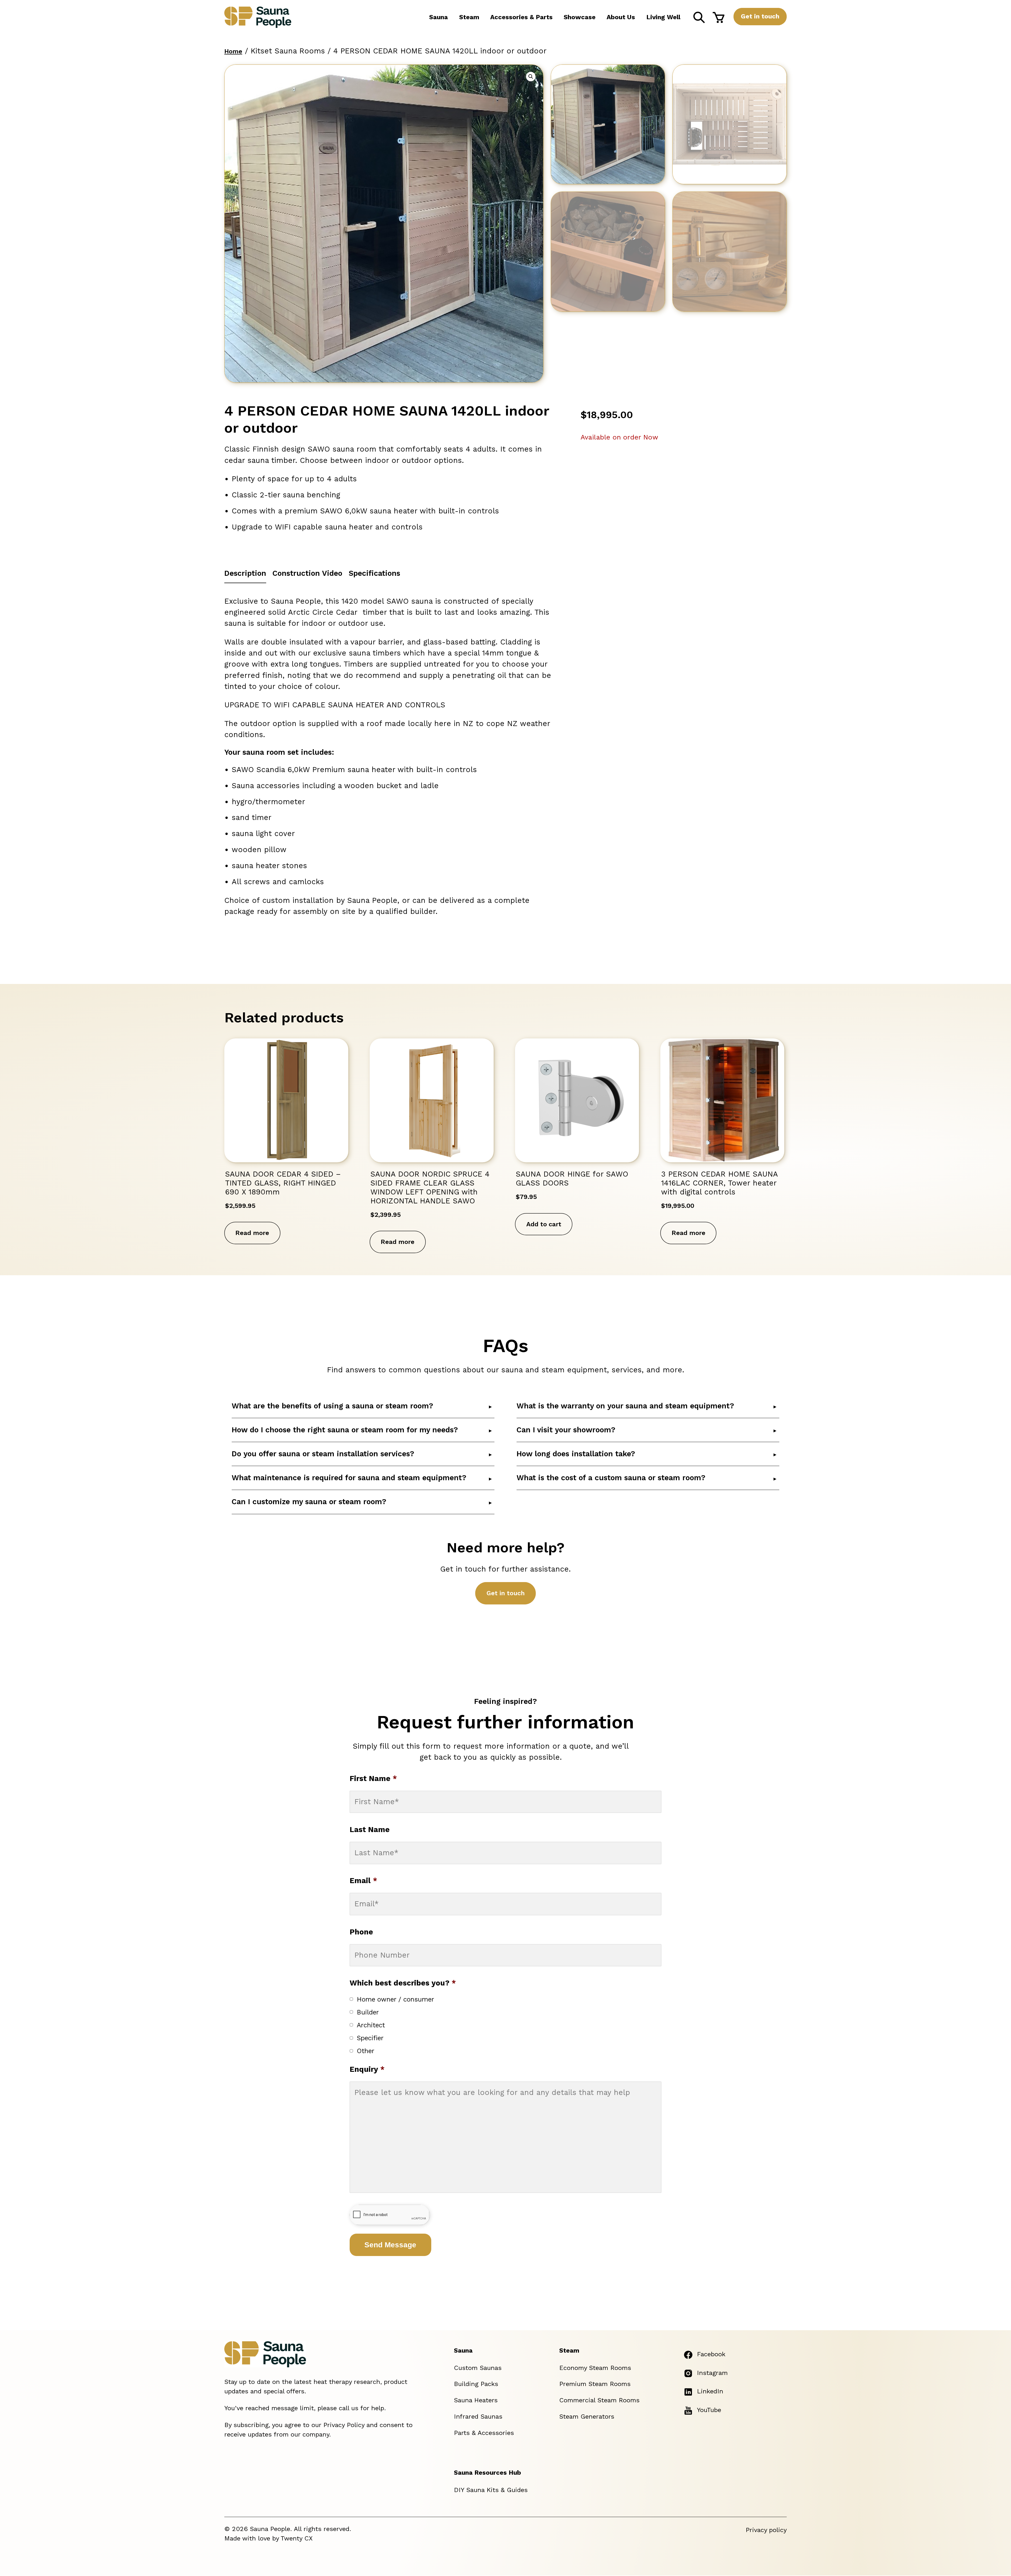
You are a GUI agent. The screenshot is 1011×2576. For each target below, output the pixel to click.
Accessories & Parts (521, 17)
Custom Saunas (478, 2368)
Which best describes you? (403, 1983)
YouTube (709, 2410)
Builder (368, 2012)
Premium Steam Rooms (595, 2384)
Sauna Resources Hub (487, 2473)
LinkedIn (710, 2391)
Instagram (712, 2373)
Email (363, 1881)
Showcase (580, 17)
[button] (531, 77)
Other (366, 2051)
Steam (469, 17)
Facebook (711, 2354)
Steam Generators (587, 2417)
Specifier (370, 2038)
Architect (371, 2025)
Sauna (438, 17)
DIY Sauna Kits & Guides (491, 2490)
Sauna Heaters (476, 2400)
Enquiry (367, 2069)
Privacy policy (766, 2530)
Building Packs (476, 2384)
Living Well (663, 17)
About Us (621, 17)
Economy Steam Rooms (595, 2368)
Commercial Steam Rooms (599, 2400)
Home (233, 51)
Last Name (370, 1830)
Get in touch (760, 16)
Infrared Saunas (478, 2417)
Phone (361, 1932)
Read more (252, 1233)
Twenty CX (297, 2538)
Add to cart (544, 1224)
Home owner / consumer (395, 1999)
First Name (373, 1779)
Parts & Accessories (484, 2433)
